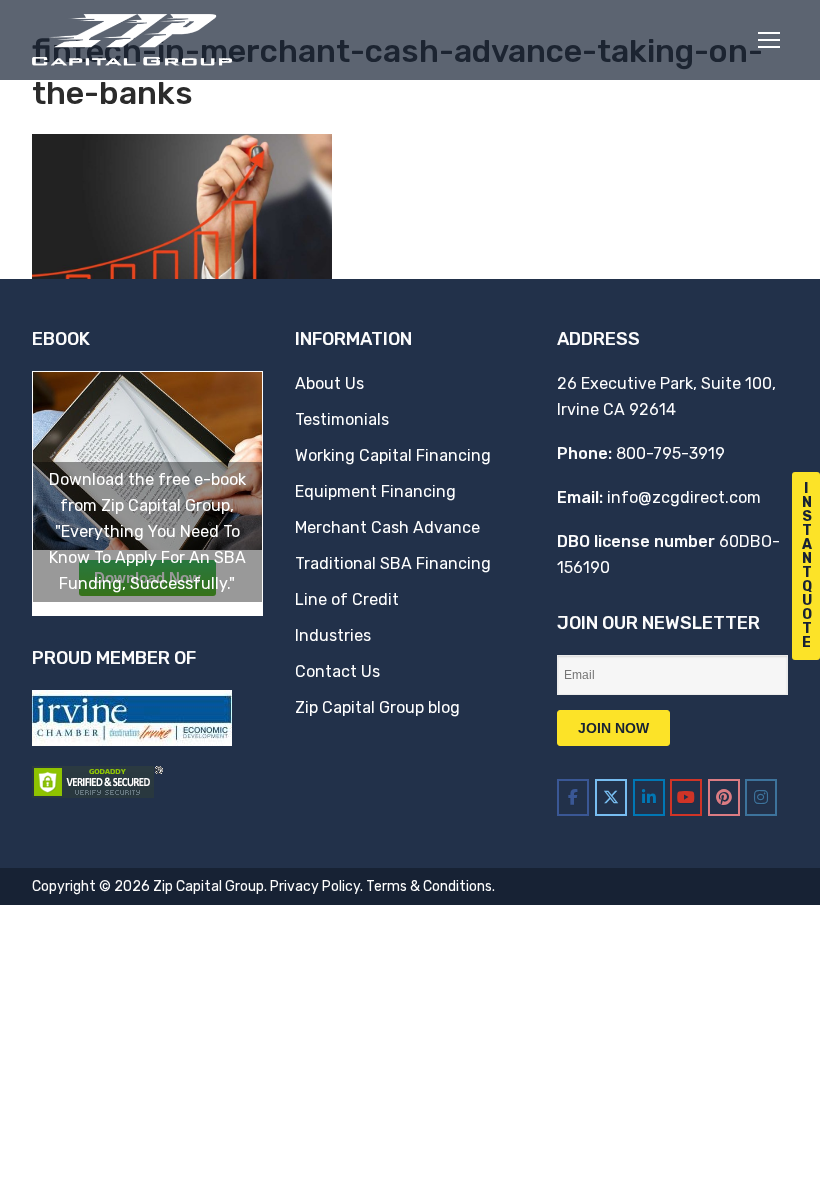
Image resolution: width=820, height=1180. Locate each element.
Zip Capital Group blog (377, 707)
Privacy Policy (315, 886)
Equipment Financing (375, 491)
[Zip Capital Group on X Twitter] (611, 797)
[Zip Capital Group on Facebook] (573, 797)
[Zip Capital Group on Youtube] (686, 797)
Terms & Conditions (429, 886)
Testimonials (342, 419)
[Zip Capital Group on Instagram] (761, 797)
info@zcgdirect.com (684, 497)
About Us (329, 383)
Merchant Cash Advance (387, 527)
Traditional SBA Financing (393, 563)
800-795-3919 (670, 453)
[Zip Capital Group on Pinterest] (724, 797)
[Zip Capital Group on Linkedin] (649, 797)
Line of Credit (347, 599)
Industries (333, 635)
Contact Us (337, 671)
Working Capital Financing (393, 455)
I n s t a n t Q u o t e (807, 565)
